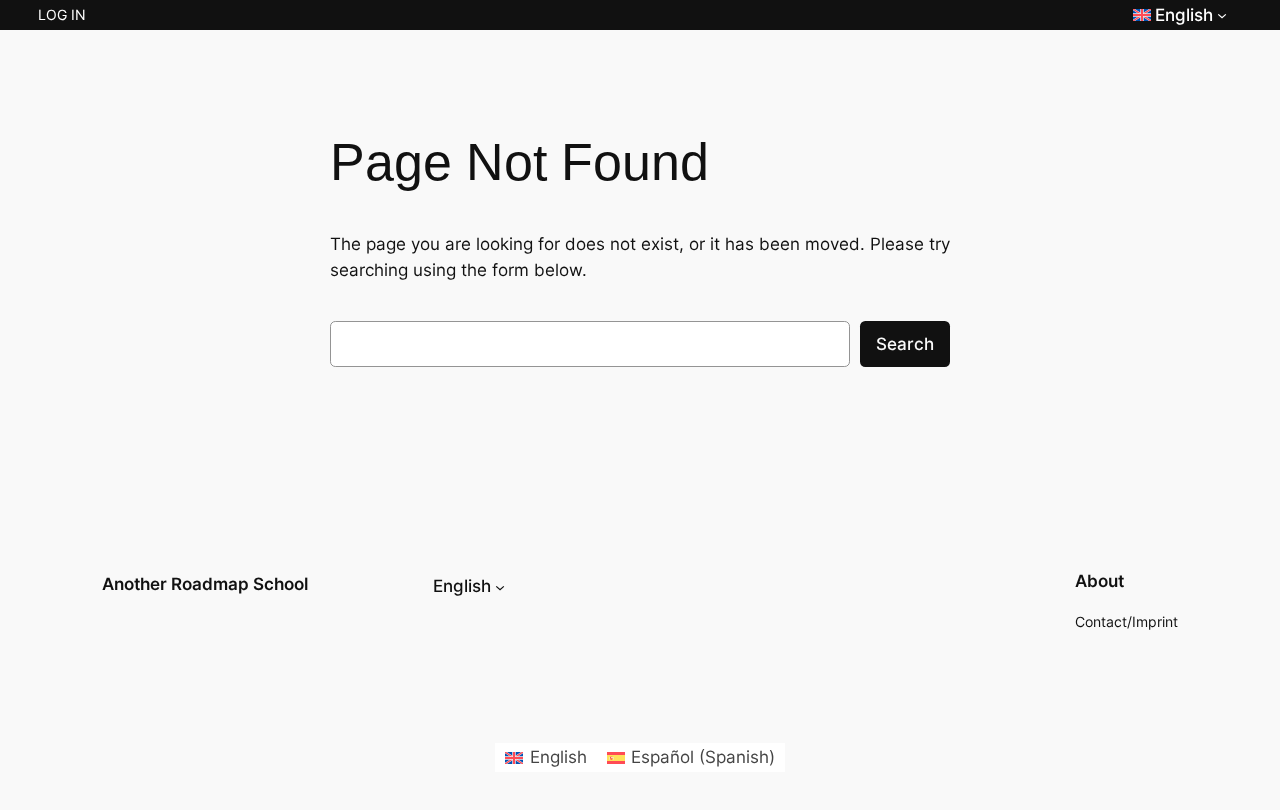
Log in (62, 14)
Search (905, 344)
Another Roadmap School (205, 584)
